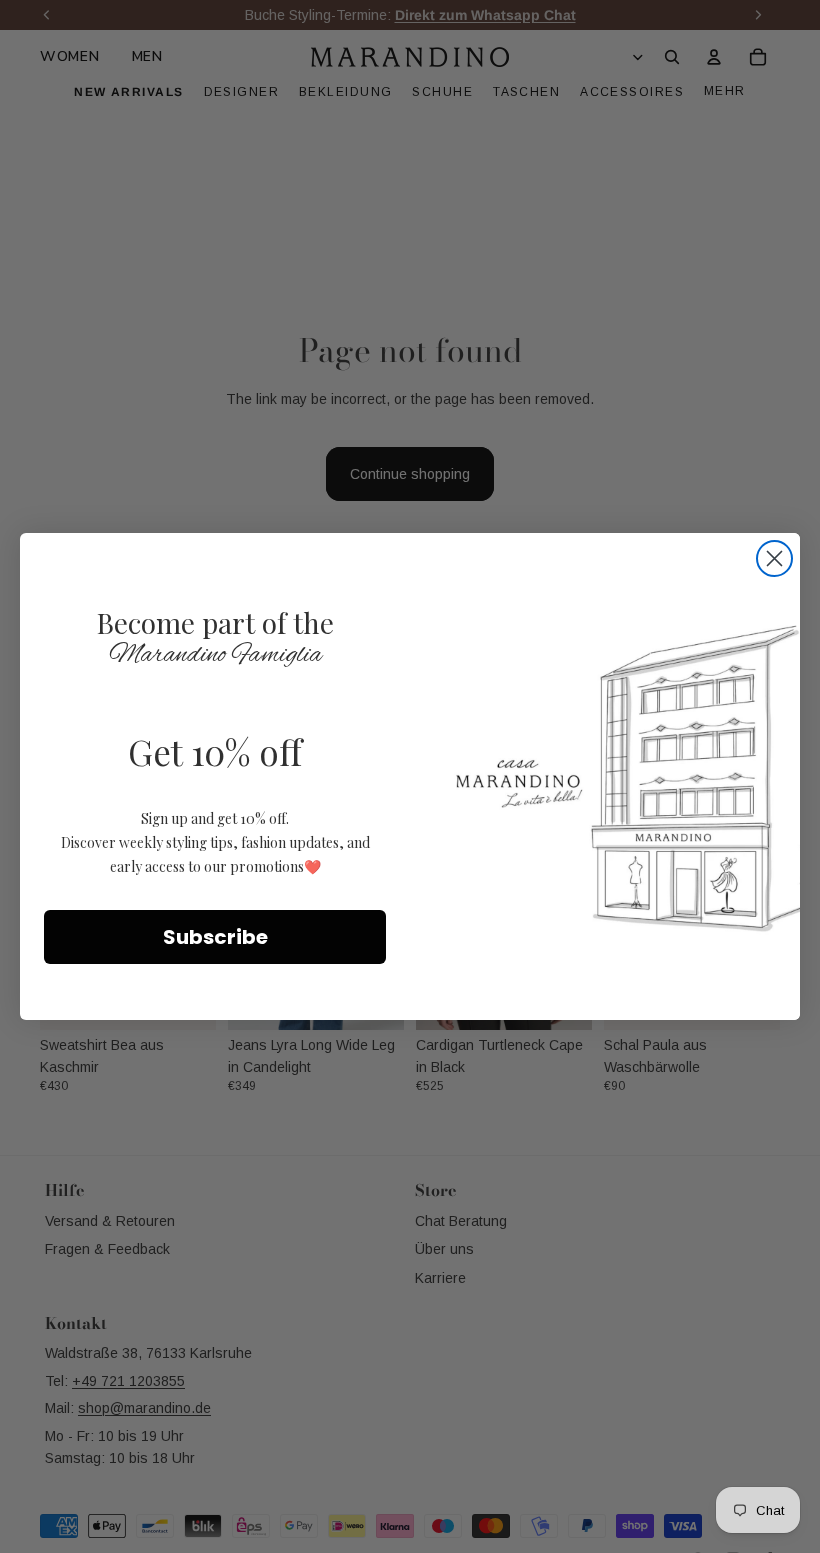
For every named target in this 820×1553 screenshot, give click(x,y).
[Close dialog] (774, 558)
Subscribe (215, 937)
